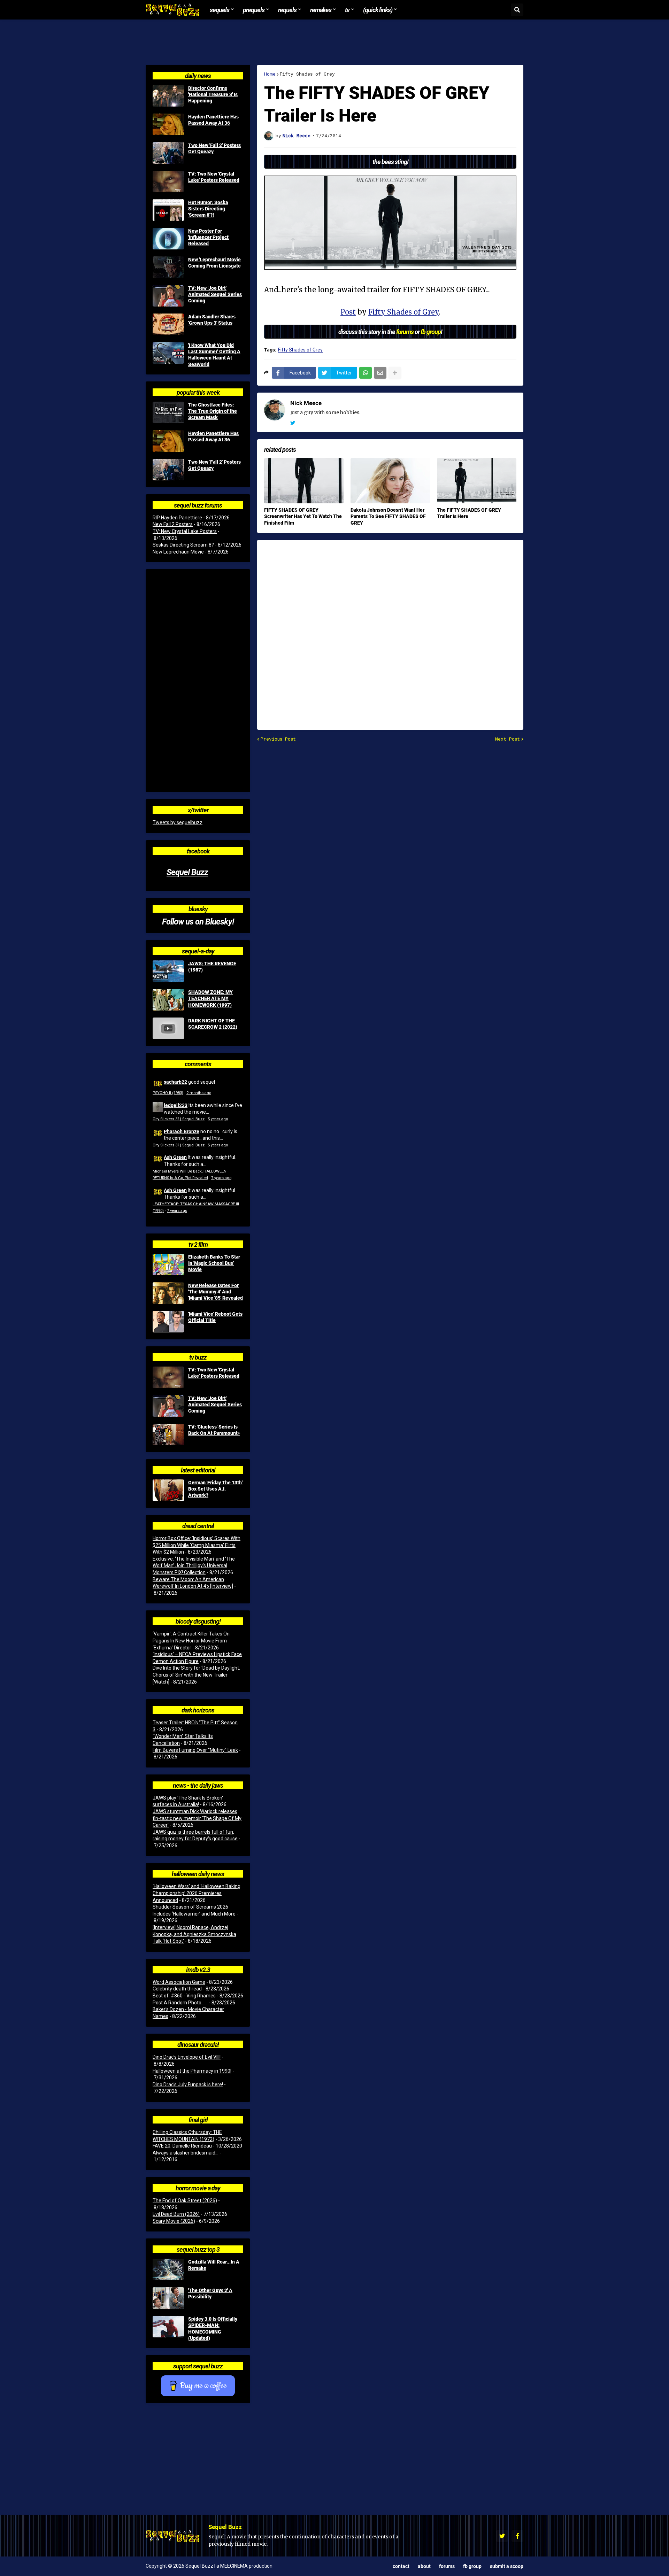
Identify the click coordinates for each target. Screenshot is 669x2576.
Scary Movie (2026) (174, 2221)
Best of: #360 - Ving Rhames (184, 1996)
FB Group (472, 2566)
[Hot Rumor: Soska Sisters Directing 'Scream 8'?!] (168, 210)
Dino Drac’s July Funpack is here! (188, 2084)
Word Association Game (179, 1982)
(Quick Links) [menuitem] (378, 10)
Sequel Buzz (187, 872)
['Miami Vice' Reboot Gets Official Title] (168, 1322)
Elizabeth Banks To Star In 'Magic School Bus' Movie (214, 1263)
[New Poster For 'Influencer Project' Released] (168, 239)
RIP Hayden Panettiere (177, 518)
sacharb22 (175, 1082)
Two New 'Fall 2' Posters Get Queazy (214, 148)
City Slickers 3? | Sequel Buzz (179, 1119)
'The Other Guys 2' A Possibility (210, 2293)
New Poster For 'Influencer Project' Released (209, 237)
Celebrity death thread (177, 1989)
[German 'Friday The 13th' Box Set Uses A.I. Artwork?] (168, 1490)
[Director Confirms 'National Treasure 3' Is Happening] (168, 96)
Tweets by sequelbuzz (178, 822)
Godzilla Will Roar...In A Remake (214, 2265)
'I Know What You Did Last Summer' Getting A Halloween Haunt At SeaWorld (214, 355)
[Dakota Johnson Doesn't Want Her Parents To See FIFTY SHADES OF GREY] (390, 481)
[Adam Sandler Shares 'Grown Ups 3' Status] (168, 324)
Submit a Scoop (507, 2566)
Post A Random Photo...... (180, 2003)
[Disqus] (390, 631)
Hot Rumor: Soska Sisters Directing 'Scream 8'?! (208, 209)
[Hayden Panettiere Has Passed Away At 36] (168, 124)
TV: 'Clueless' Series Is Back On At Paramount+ (214, 1430)
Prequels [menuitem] (254, 10)
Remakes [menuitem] (321, 10)
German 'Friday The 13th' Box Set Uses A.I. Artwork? (215, 1489)
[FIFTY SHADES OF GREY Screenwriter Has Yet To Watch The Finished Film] (304, 481)
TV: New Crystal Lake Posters (185, 531)
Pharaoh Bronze (182, 1131)
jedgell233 (176, 1105)
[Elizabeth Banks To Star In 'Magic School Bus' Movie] (168, 1264)
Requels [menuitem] (287, 10)
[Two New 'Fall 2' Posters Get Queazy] (168, 153)
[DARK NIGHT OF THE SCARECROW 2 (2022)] (168, 1028)
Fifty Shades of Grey (307, 74)
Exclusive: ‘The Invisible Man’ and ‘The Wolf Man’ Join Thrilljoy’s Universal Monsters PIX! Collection (194, 1566)
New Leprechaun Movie (178, 552)
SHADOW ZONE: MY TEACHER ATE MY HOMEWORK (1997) (210, 998)
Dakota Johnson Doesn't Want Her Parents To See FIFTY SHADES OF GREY (388, 516)
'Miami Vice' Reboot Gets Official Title (215, 1317)
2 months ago (199, 1093)
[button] (517, 10)
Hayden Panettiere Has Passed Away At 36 (213, 120)
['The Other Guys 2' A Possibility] (168, 2298)
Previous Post (278, 739)
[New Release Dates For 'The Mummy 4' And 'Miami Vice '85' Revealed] (168, 1293)
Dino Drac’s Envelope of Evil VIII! (187, 2057)
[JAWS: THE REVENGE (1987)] (168, 971)
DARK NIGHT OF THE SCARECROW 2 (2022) (213, 1024)
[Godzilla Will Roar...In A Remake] (168, 2269)
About (424, 2566)
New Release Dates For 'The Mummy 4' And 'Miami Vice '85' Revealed (216, 1292)
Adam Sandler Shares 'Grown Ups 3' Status (212, 320)
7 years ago (221, 1178)
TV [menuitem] (347, 10)
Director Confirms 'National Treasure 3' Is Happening (213, 94)
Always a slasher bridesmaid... (186, 2153)
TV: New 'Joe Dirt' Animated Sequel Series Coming (215, 294)
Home (270, 74)
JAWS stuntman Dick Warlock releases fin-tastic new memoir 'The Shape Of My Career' (197, 1818)
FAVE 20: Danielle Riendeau (182, 2146)
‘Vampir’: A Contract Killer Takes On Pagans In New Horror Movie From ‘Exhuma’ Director (191, 1641)
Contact (401, 2566)
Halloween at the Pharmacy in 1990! (192, 2071)
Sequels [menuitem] (220, 10)
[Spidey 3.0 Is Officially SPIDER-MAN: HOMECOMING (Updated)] (168, 2327)
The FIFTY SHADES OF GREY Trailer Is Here (469, 513)
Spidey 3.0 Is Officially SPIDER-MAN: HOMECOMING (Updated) (213, 2329)
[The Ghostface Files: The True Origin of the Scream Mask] (168, 412)
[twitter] (293, 423)
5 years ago (218, 1119)
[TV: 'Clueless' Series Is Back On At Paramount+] (168, 1434)
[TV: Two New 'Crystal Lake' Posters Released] (168, 181)
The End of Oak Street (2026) (185, 2200)
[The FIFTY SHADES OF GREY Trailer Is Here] (477, 481)
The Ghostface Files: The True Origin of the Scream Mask (213, 411)
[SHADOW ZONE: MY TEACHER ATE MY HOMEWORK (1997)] (168, 1000)
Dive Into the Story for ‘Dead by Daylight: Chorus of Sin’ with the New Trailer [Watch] (196, 1675)
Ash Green (175, 1157)
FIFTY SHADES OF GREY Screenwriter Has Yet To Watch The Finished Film (303, 516)
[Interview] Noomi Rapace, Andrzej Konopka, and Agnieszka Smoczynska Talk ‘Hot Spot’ (194, 1934)
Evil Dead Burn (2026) (176, 2214)
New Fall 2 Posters (173, 524)
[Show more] (395, 373)
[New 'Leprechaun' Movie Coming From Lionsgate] (168, 267)
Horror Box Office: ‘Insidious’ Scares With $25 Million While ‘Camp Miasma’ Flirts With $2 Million (197, 1545)
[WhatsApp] (366, 373)
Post (348, 312)
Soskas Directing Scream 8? (183, 545)
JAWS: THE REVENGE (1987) (212, 967)
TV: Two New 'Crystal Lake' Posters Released (214, 177)
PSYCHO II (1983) (168, 1093)
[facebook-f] (517, 2536)
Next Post (507, 739)
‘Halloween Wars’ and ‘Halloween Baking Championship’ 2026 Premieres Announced (197, 1893)
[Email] (380, 373)
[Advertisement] (334, 42)
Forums (447, 2566)
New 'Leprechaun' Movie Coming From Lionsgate (214, 263)
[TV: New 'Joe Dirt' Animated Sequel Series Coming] (168, 296)
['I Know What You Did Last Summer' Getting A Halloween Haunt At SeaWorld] (168, 353)
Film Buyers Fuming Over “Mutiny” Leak (195, 1750)
